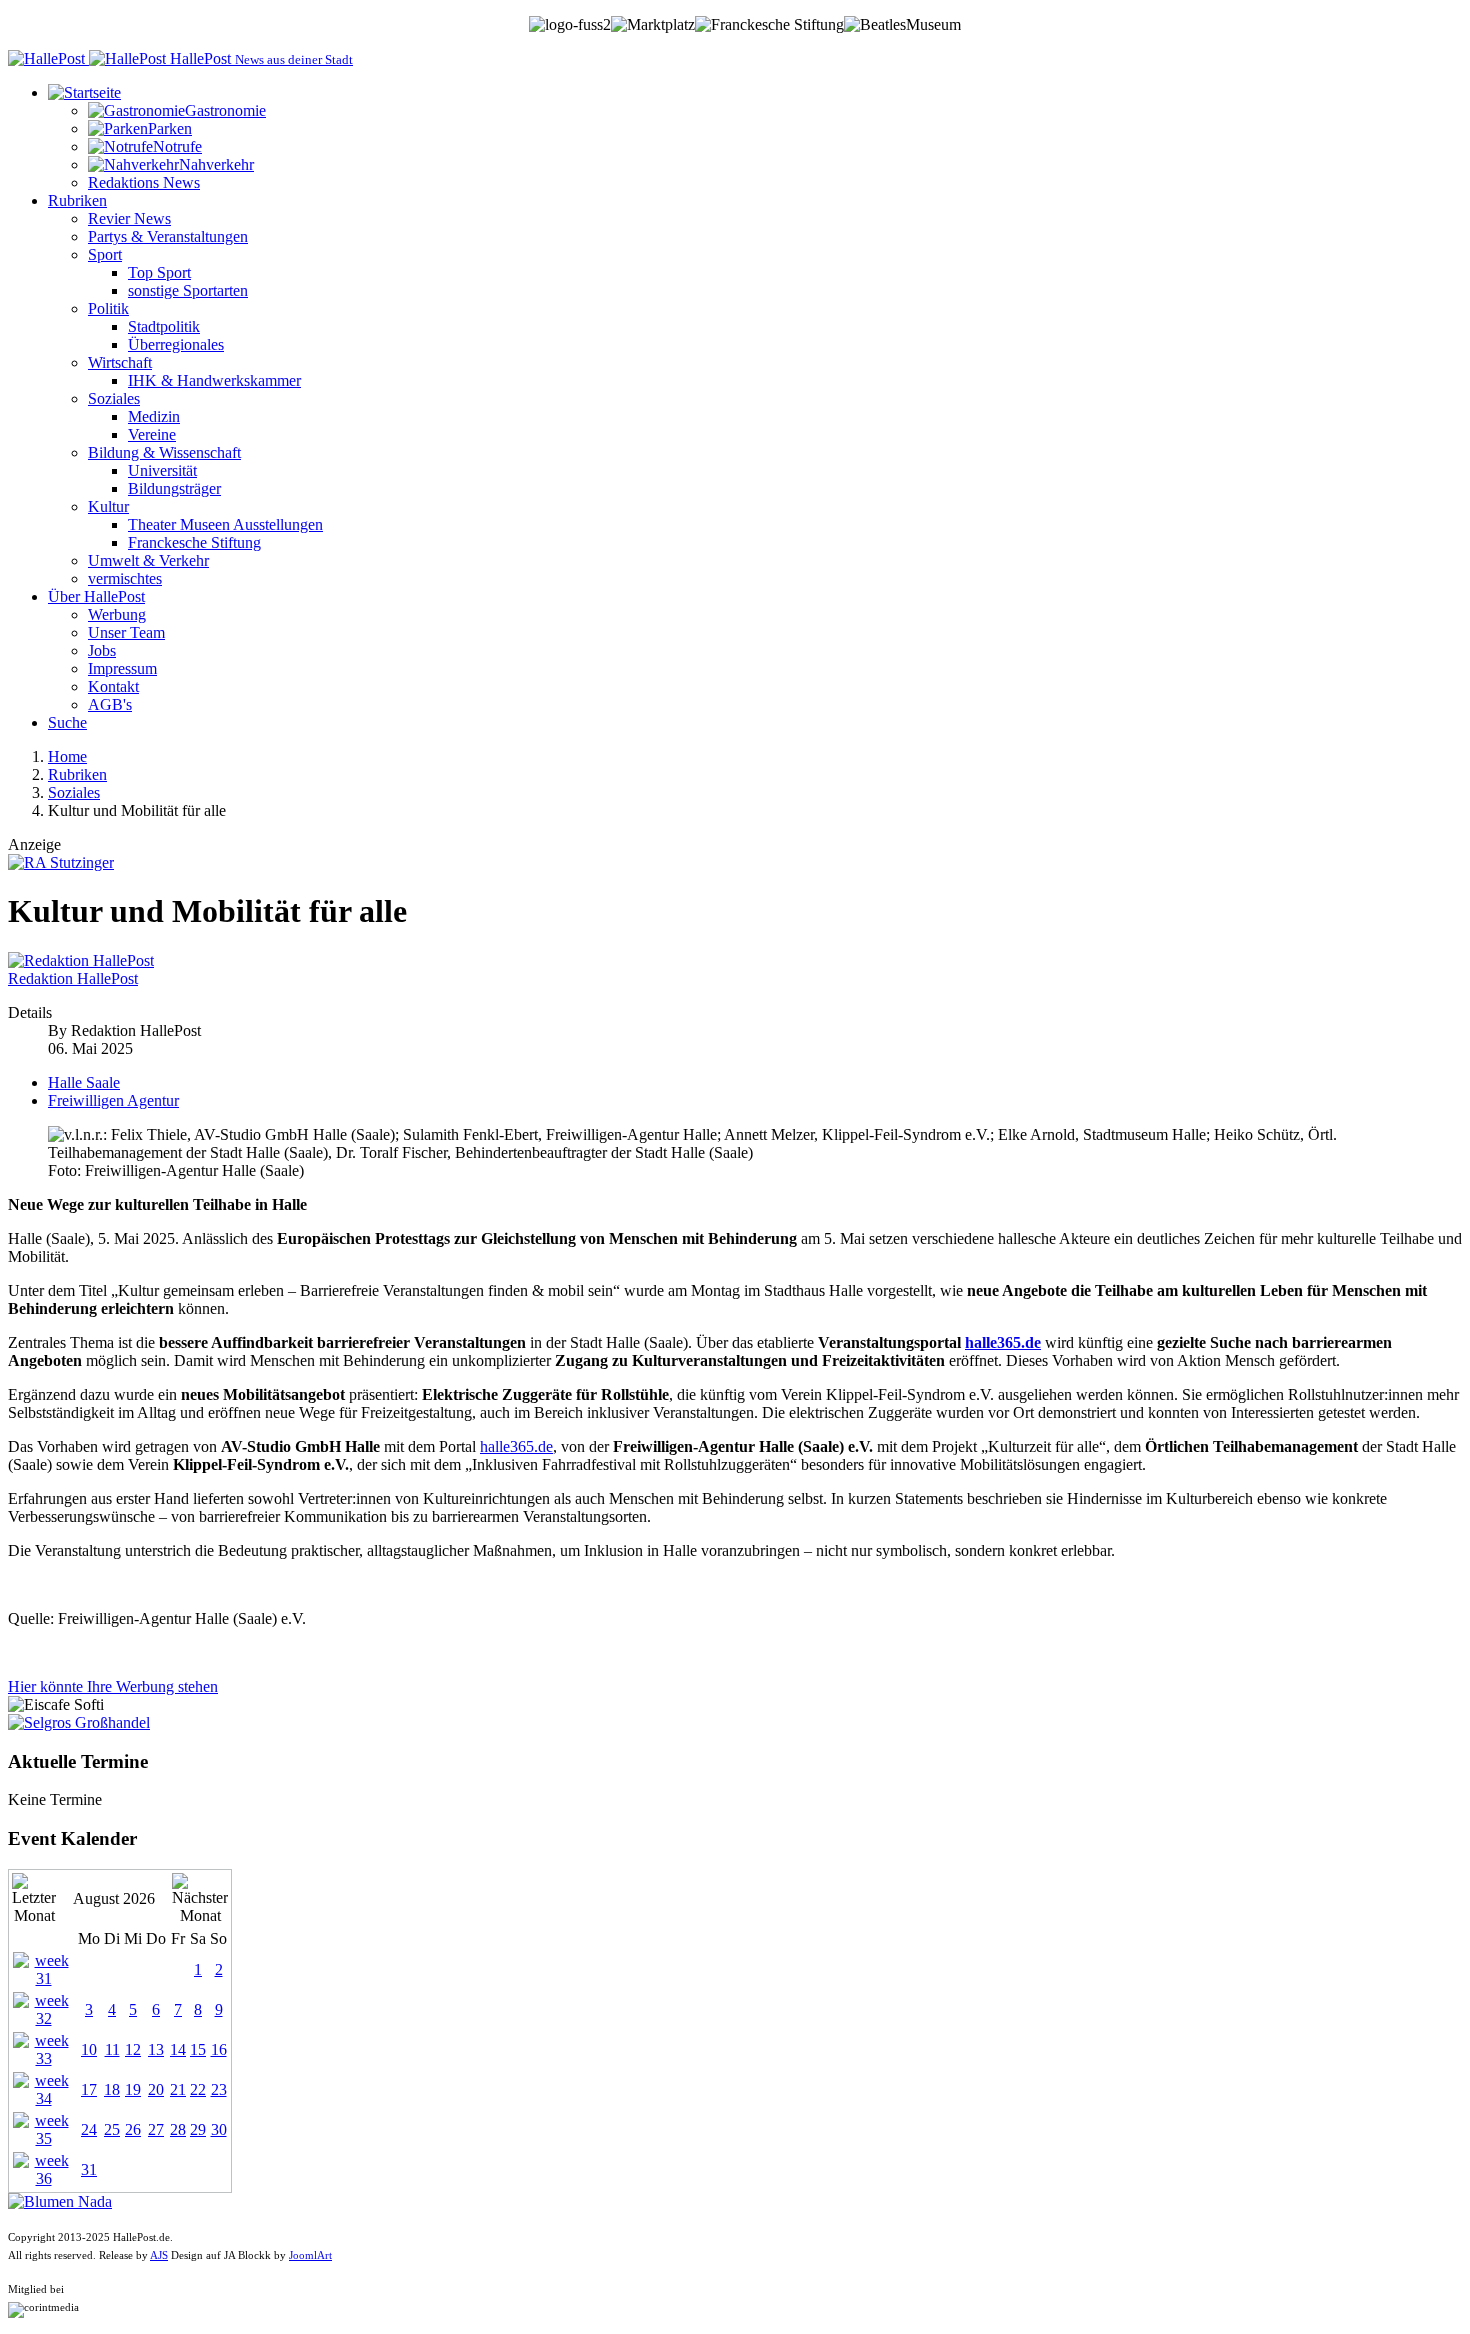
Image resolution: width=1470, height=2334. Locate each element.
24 (89, 2129)
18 (112, 2089)
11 (112, 2049)
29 (198, 2129)
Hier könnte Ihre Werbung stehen (113, 1686)
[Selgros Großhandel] (79, 1722)
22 (198, 2089)
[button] (84, 92)
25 (112, 2129)
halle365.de (1003, 1342)
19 (133, 2089)
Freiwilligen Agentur (113, 1100)
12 (133, 2049)
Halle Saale (84, 1082)
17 (89, 2089)
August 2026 (114, 1898)
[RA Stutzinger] (61, 862)
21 (178, 2089)
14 (178, 2049)
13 (156, 2049)
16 (219, 2049)
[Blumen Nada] (60, 2201)
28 (178, 2129)
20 (156, 2089)
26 (133, 2129)
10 (89, 2049)
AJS (159, 2255)
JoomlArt (310, 2255)
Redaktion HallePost (73, 978)
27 (156, 2129)
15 (198, 2049)
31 (89, 2169)
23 (219, 2089)
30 (219, 2129)
